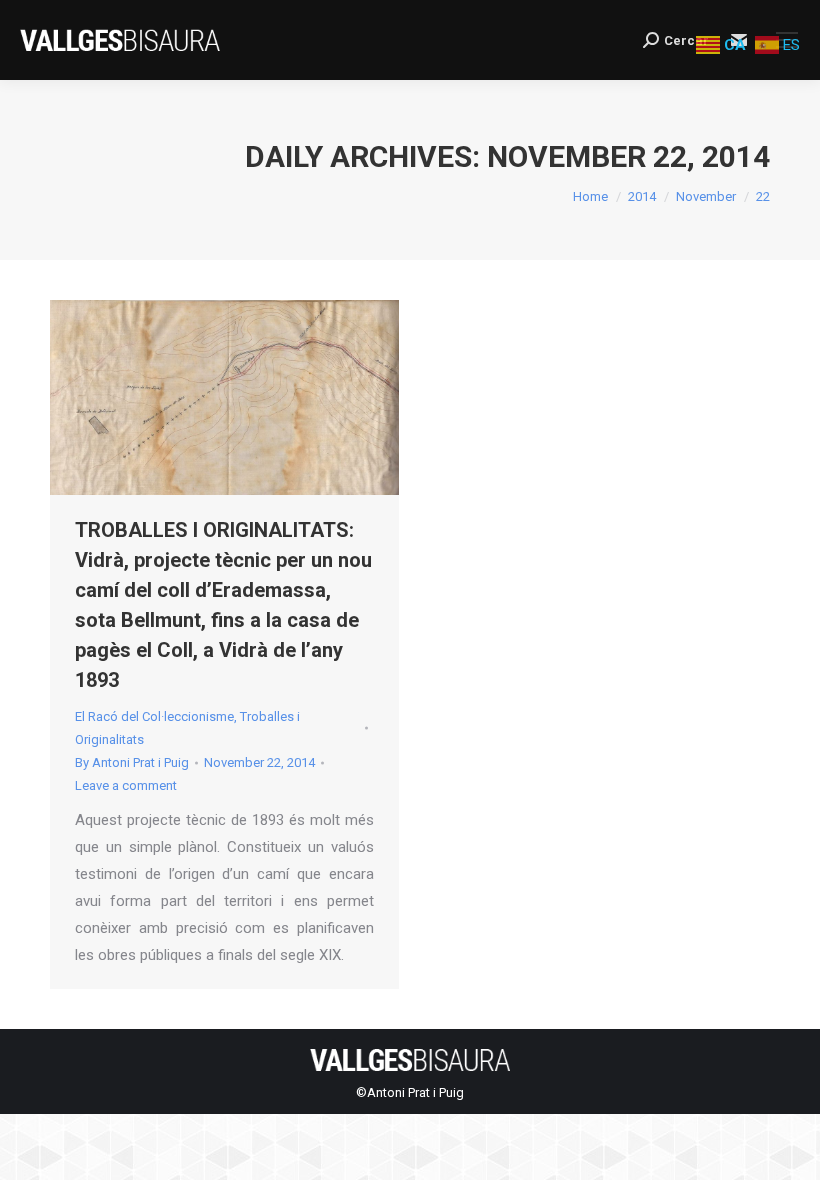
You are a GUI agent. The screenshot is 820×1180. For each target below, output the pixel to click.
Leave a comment (126, 785)
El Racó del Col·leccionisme (154, 716)
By (132, 762)
